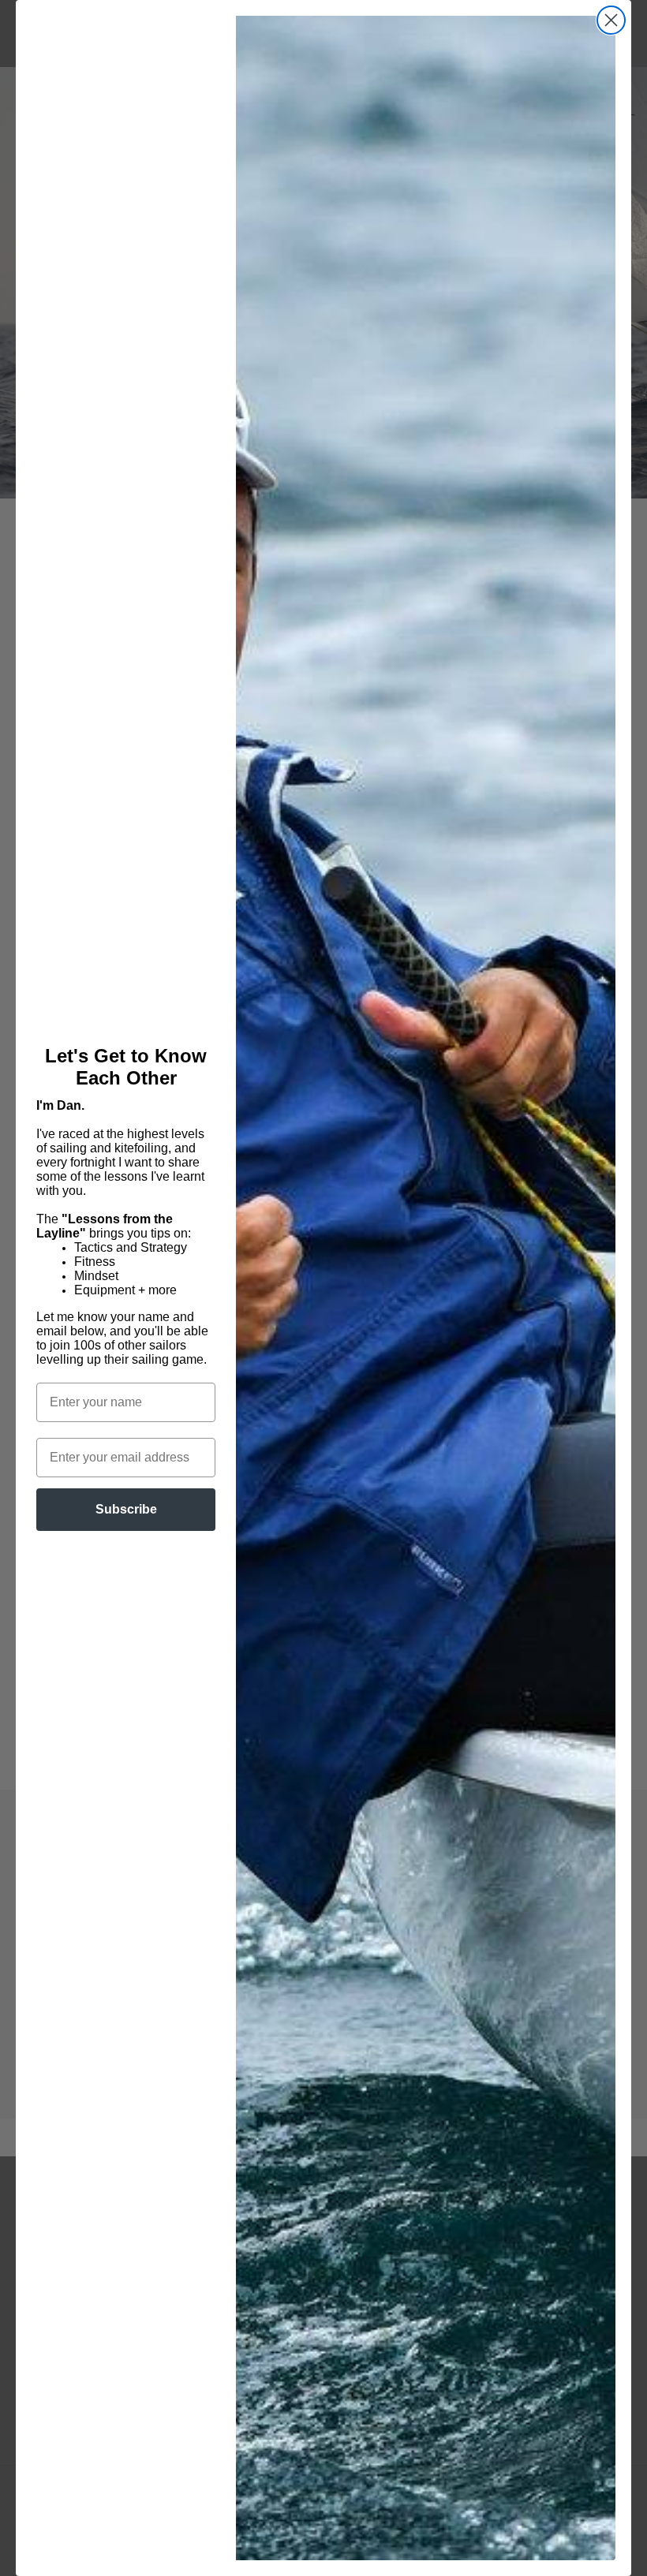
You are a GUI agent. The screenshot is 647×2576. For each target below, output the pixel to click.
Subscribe (126, 1509)
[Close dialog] (611, 20)
